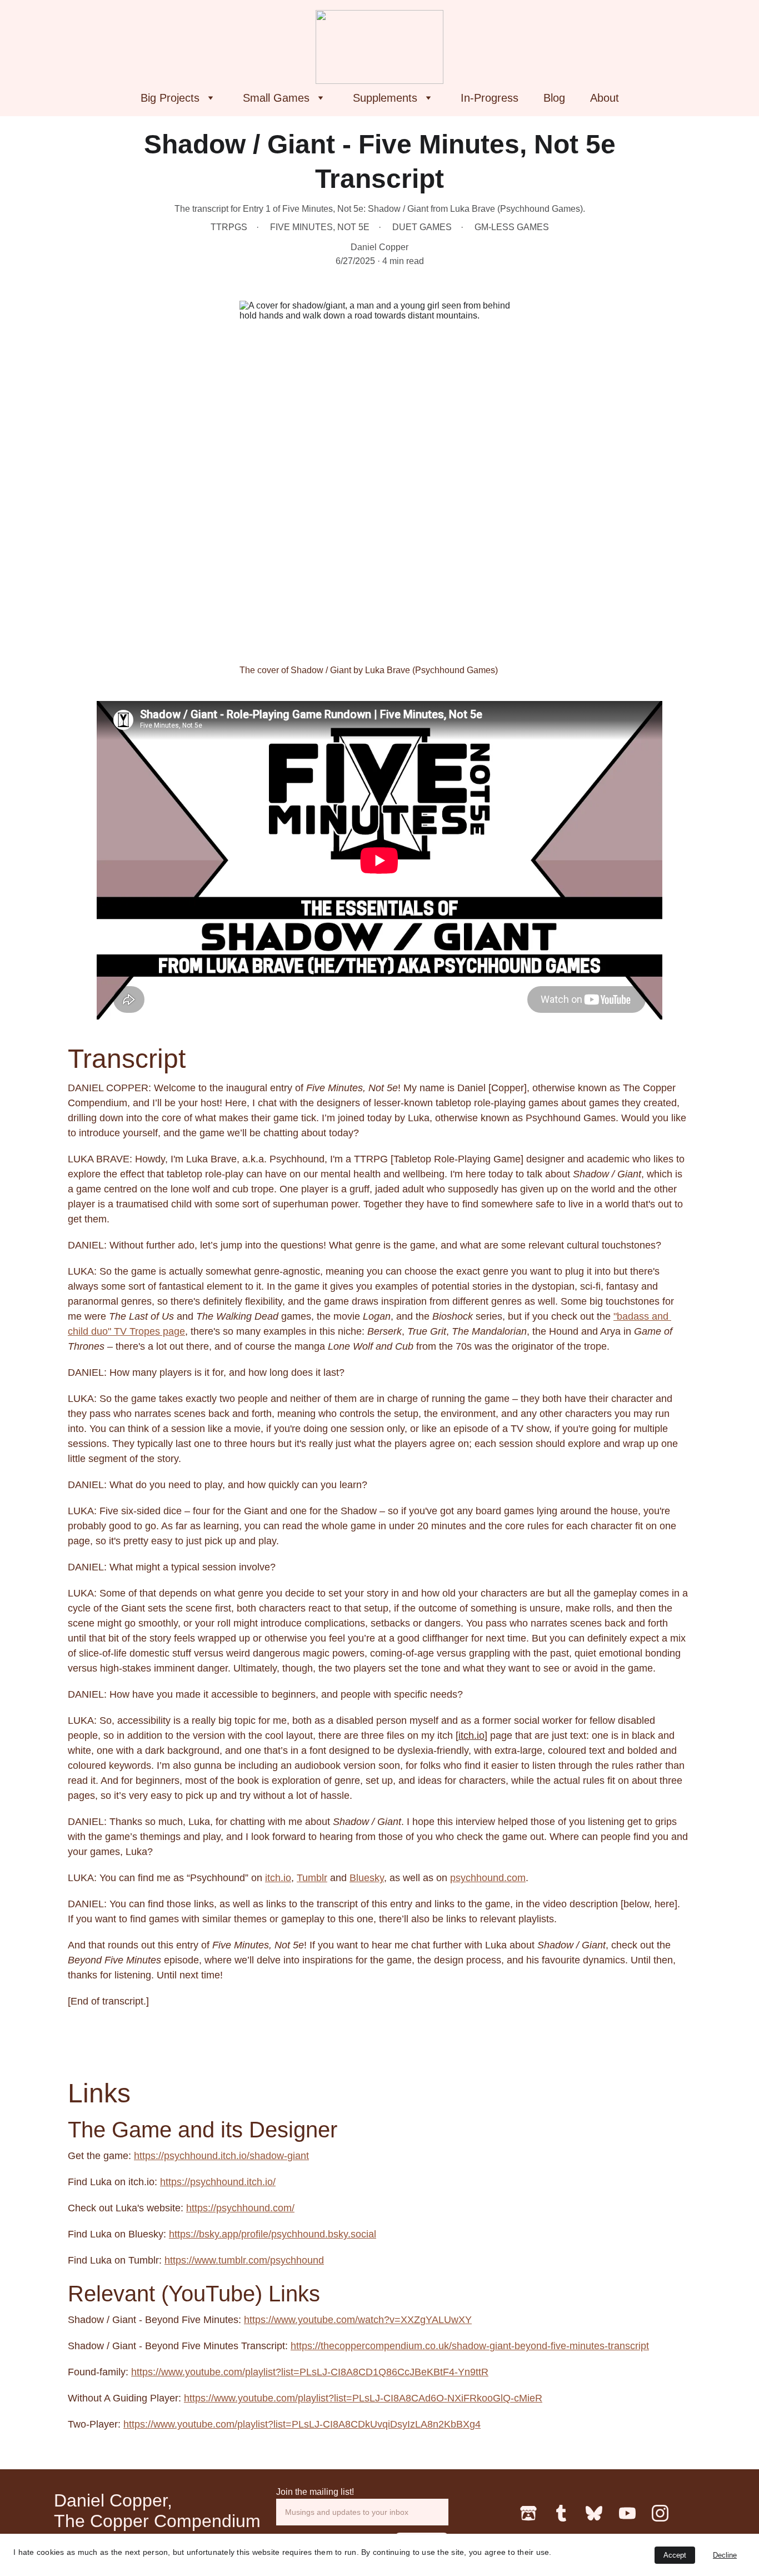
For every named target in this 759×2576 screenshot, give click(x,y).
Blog (554, 98)
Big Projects (170, 98)
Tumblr (312, 1878)
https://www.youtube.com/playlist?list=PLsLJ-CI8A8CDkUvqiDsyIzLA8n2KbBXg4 (302, 2424)
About (605, 98)
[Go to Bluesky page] (594, 2513)
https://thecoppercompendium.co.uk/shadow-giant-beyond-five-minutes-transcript (470, 2346)
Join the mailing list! (315, 2492)
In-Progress (490, 98)
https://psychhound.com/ (240, 2208)
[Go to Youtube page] (627, 2513)
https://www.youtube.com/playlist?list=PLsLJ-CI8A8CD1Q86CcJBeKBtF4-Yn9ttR (310, 2372)
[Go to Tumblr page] (561, 2513)
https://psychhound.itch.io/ (218, 2182)
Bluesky (367, 1878)
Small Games (276, 98)
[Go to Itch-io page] (528, 2513)
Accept (675, 2555)
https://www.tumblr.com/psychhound (244, 2260)
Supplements (385, 98)
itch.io (471, 1735)
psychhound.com (488, 1878)
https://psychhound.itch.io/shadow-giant (221, 2156)
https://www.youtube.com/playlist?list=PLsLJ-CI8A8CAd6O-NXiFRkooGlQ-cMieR (363, 2398)
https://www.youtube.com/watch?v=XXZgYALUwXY (358, 2320)
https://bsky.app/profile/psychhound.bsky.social (273, 2234)
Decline (725, 2555)
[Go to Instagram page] (660, 2513)
